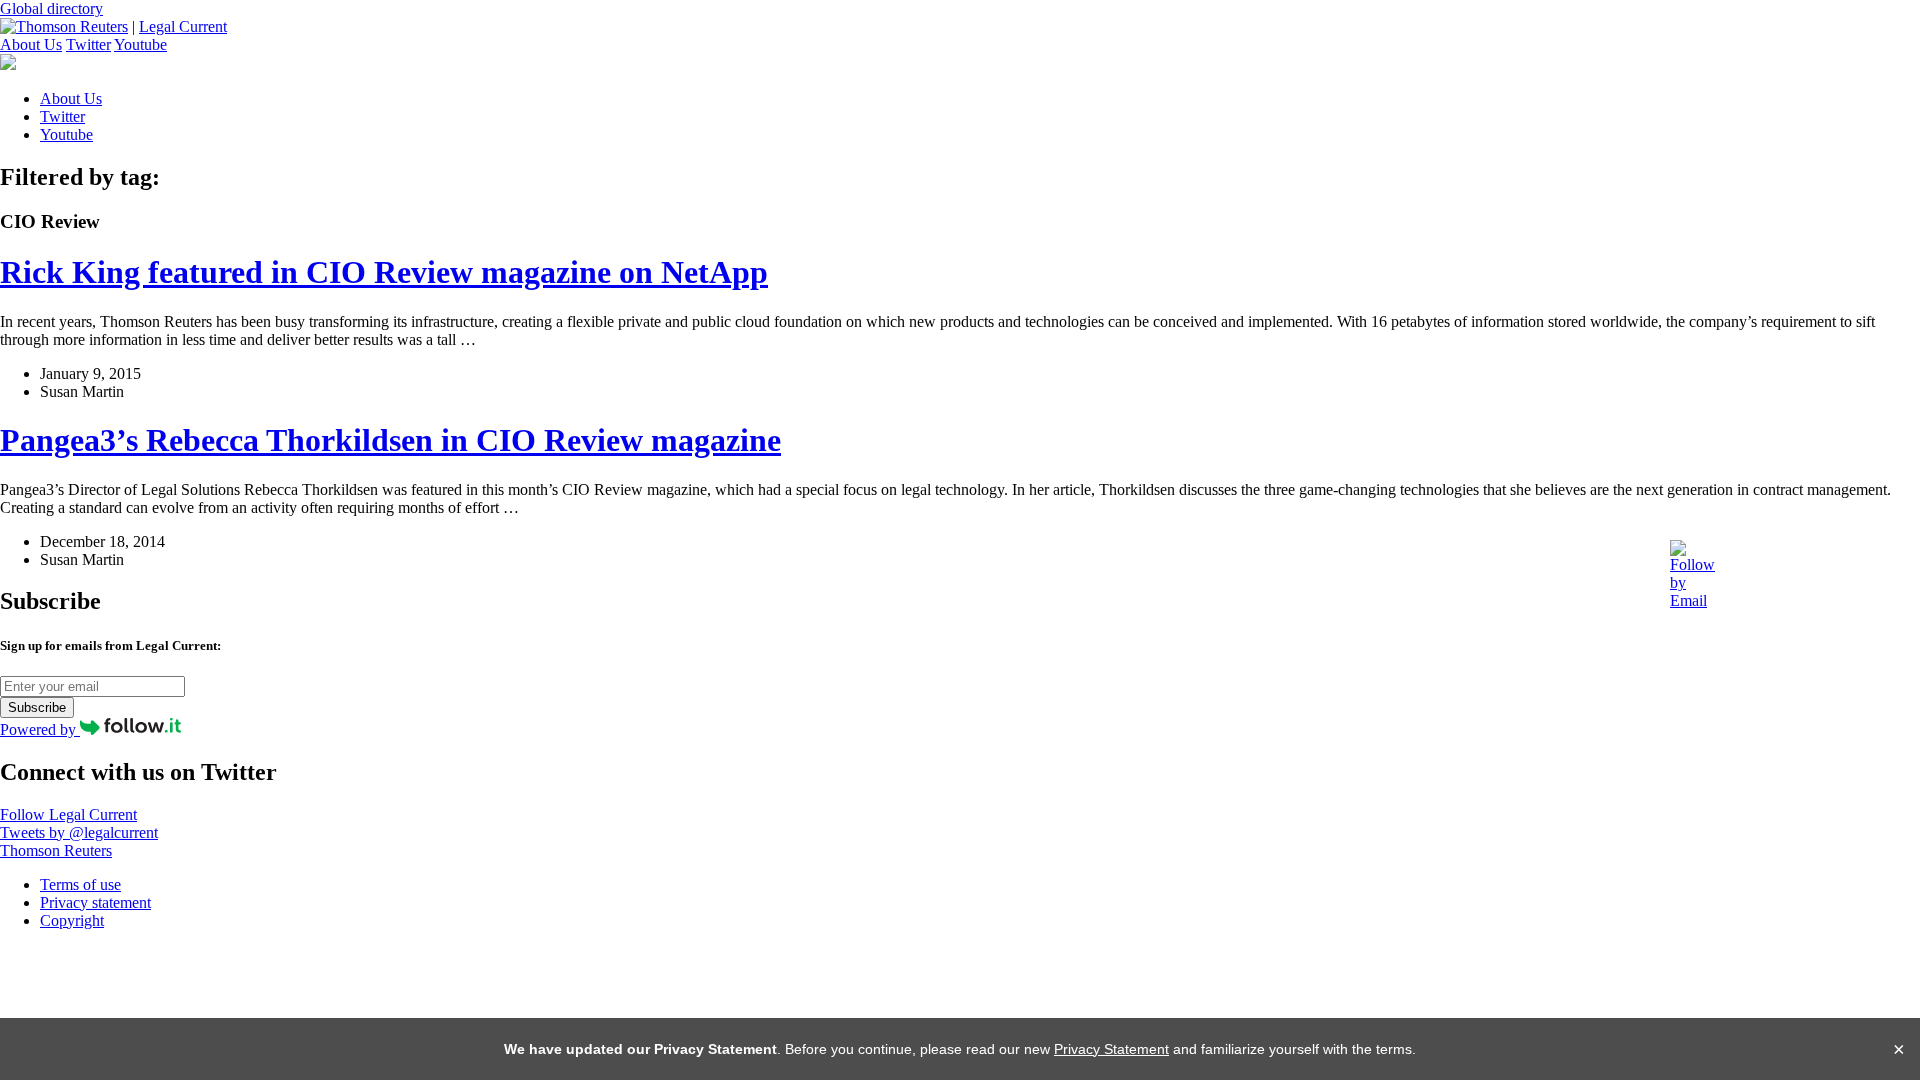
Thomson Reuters (56, 850)
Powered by (40, 729)
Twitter (88, 44)
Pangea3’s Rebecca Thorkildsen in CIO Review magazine (390, 440)
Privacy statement (95, 902)
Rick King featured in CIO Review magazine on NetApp (384, 272)
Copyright (72, 920)
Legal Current (183, 26)
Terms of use (80, 884)
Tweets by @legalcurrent (79, 832)
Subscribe (37, 707)
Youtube (140, 44)
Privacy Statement (1111, 1049)
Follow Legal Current (68, 814)
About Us (31, 44)
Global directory (51, 8)
